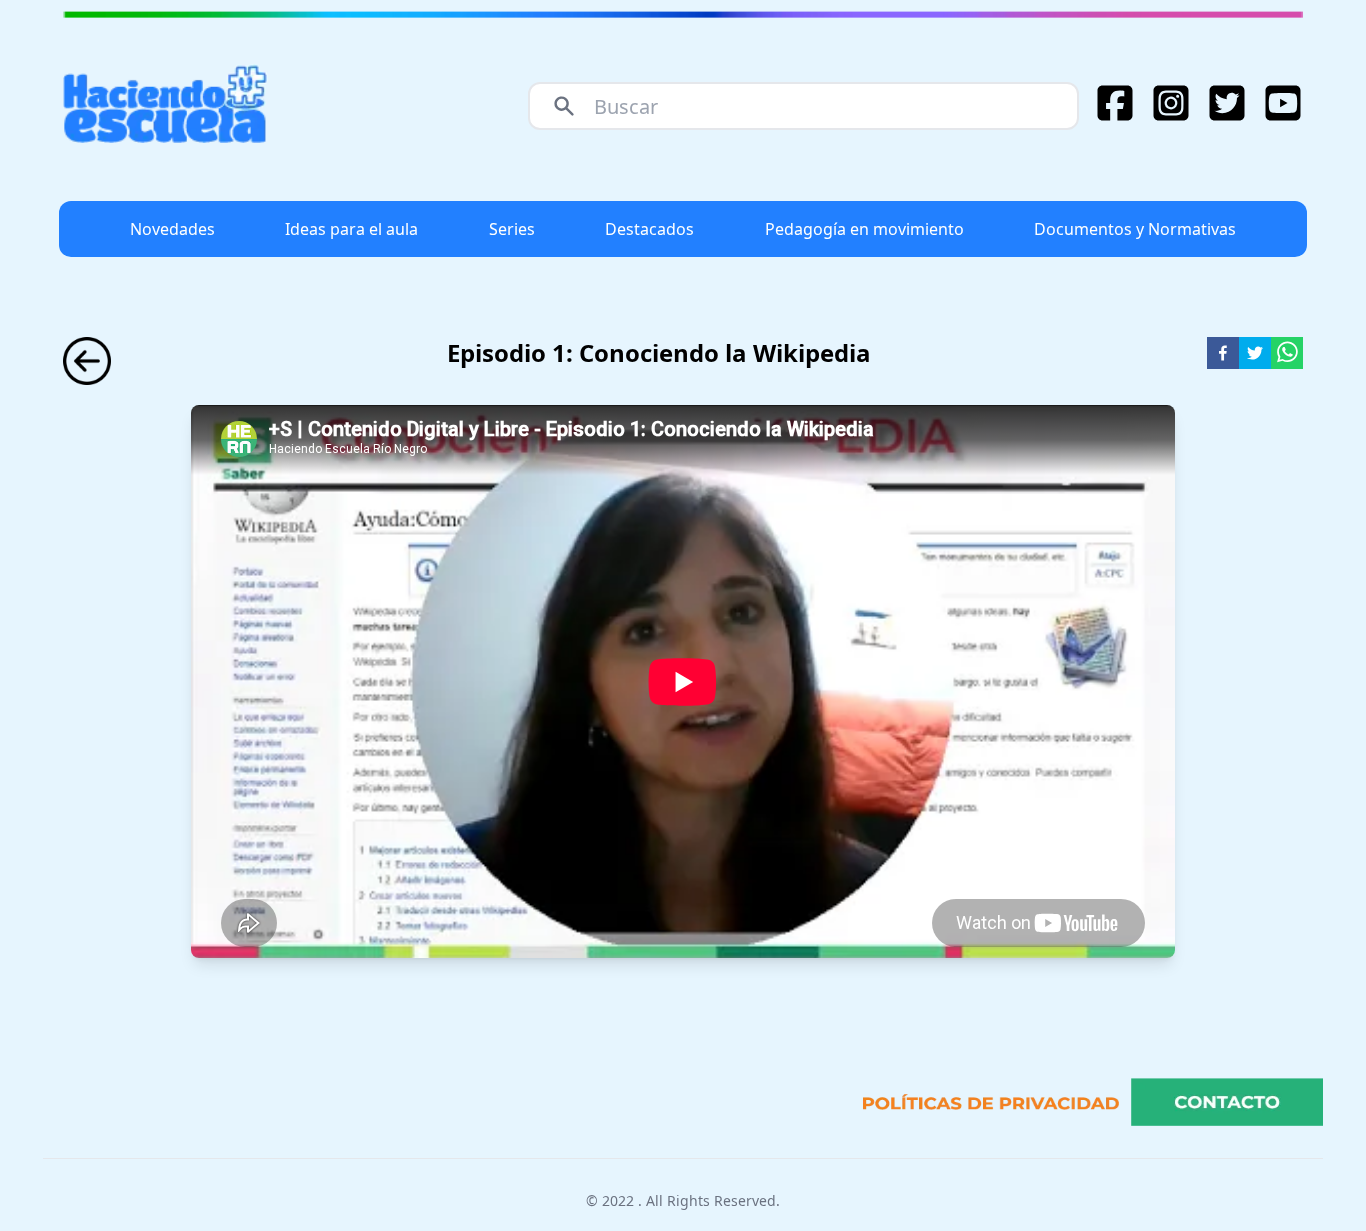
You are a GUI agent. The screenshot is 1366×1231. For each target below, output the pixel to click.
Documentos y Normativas (1135, 229)
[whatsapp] (1287, 353)
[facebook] (1223, 353)
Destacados (649, 229)
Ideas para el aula (351, 229)
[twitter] (1255, 353)
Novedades (172, 229)
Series (512, 229)
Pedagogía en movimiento (864, 229)
